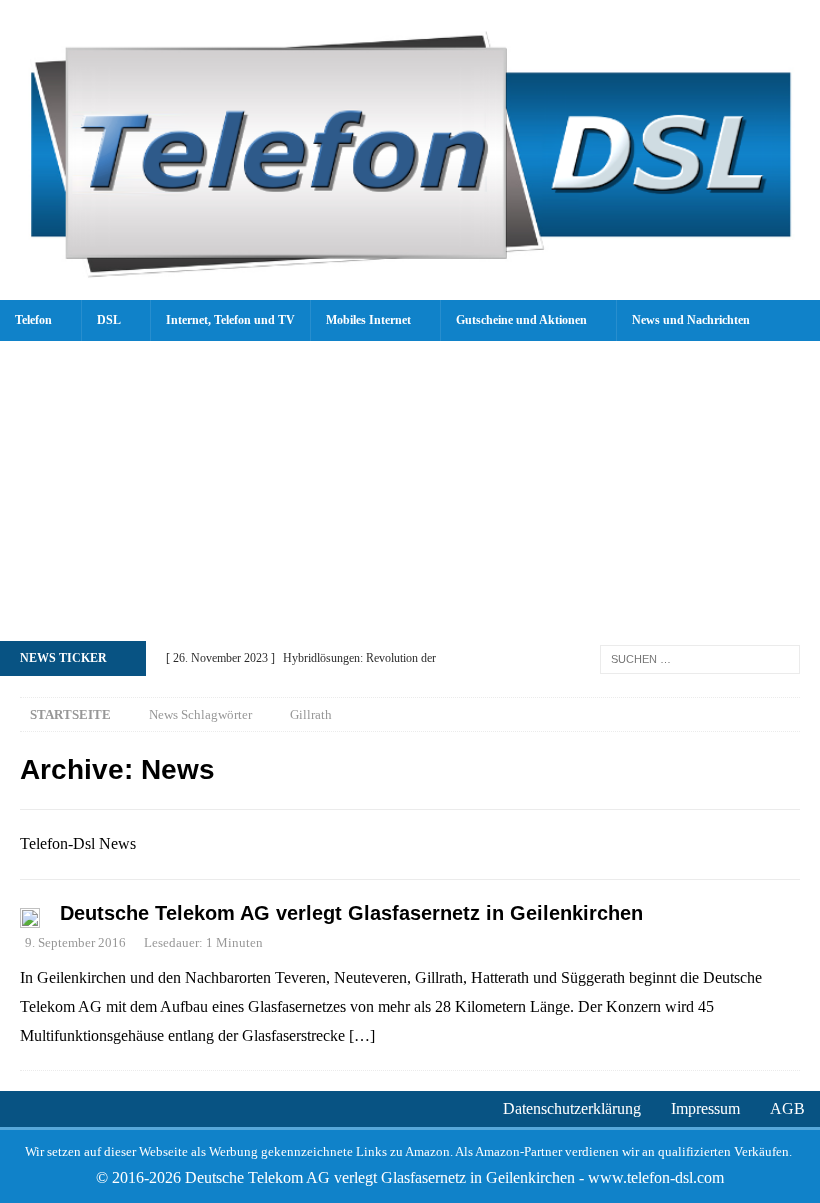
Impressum (705, 1108)
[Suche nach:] (700, 657)
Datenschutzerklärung (572, 1108)
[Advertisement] (410, 491)
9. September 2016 (75, 942)
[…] (362, 1035)
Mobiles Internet (368, 320)
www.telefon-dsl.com (656, 1177)
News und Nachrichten (691, 320)
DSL (109, 320)
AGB (787, 1108)
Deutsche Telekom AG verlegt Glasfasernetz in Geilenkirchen (351, 913)
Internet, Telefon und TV (230, 320)
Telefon (33, 320)
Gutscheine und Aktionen (521, 320)
